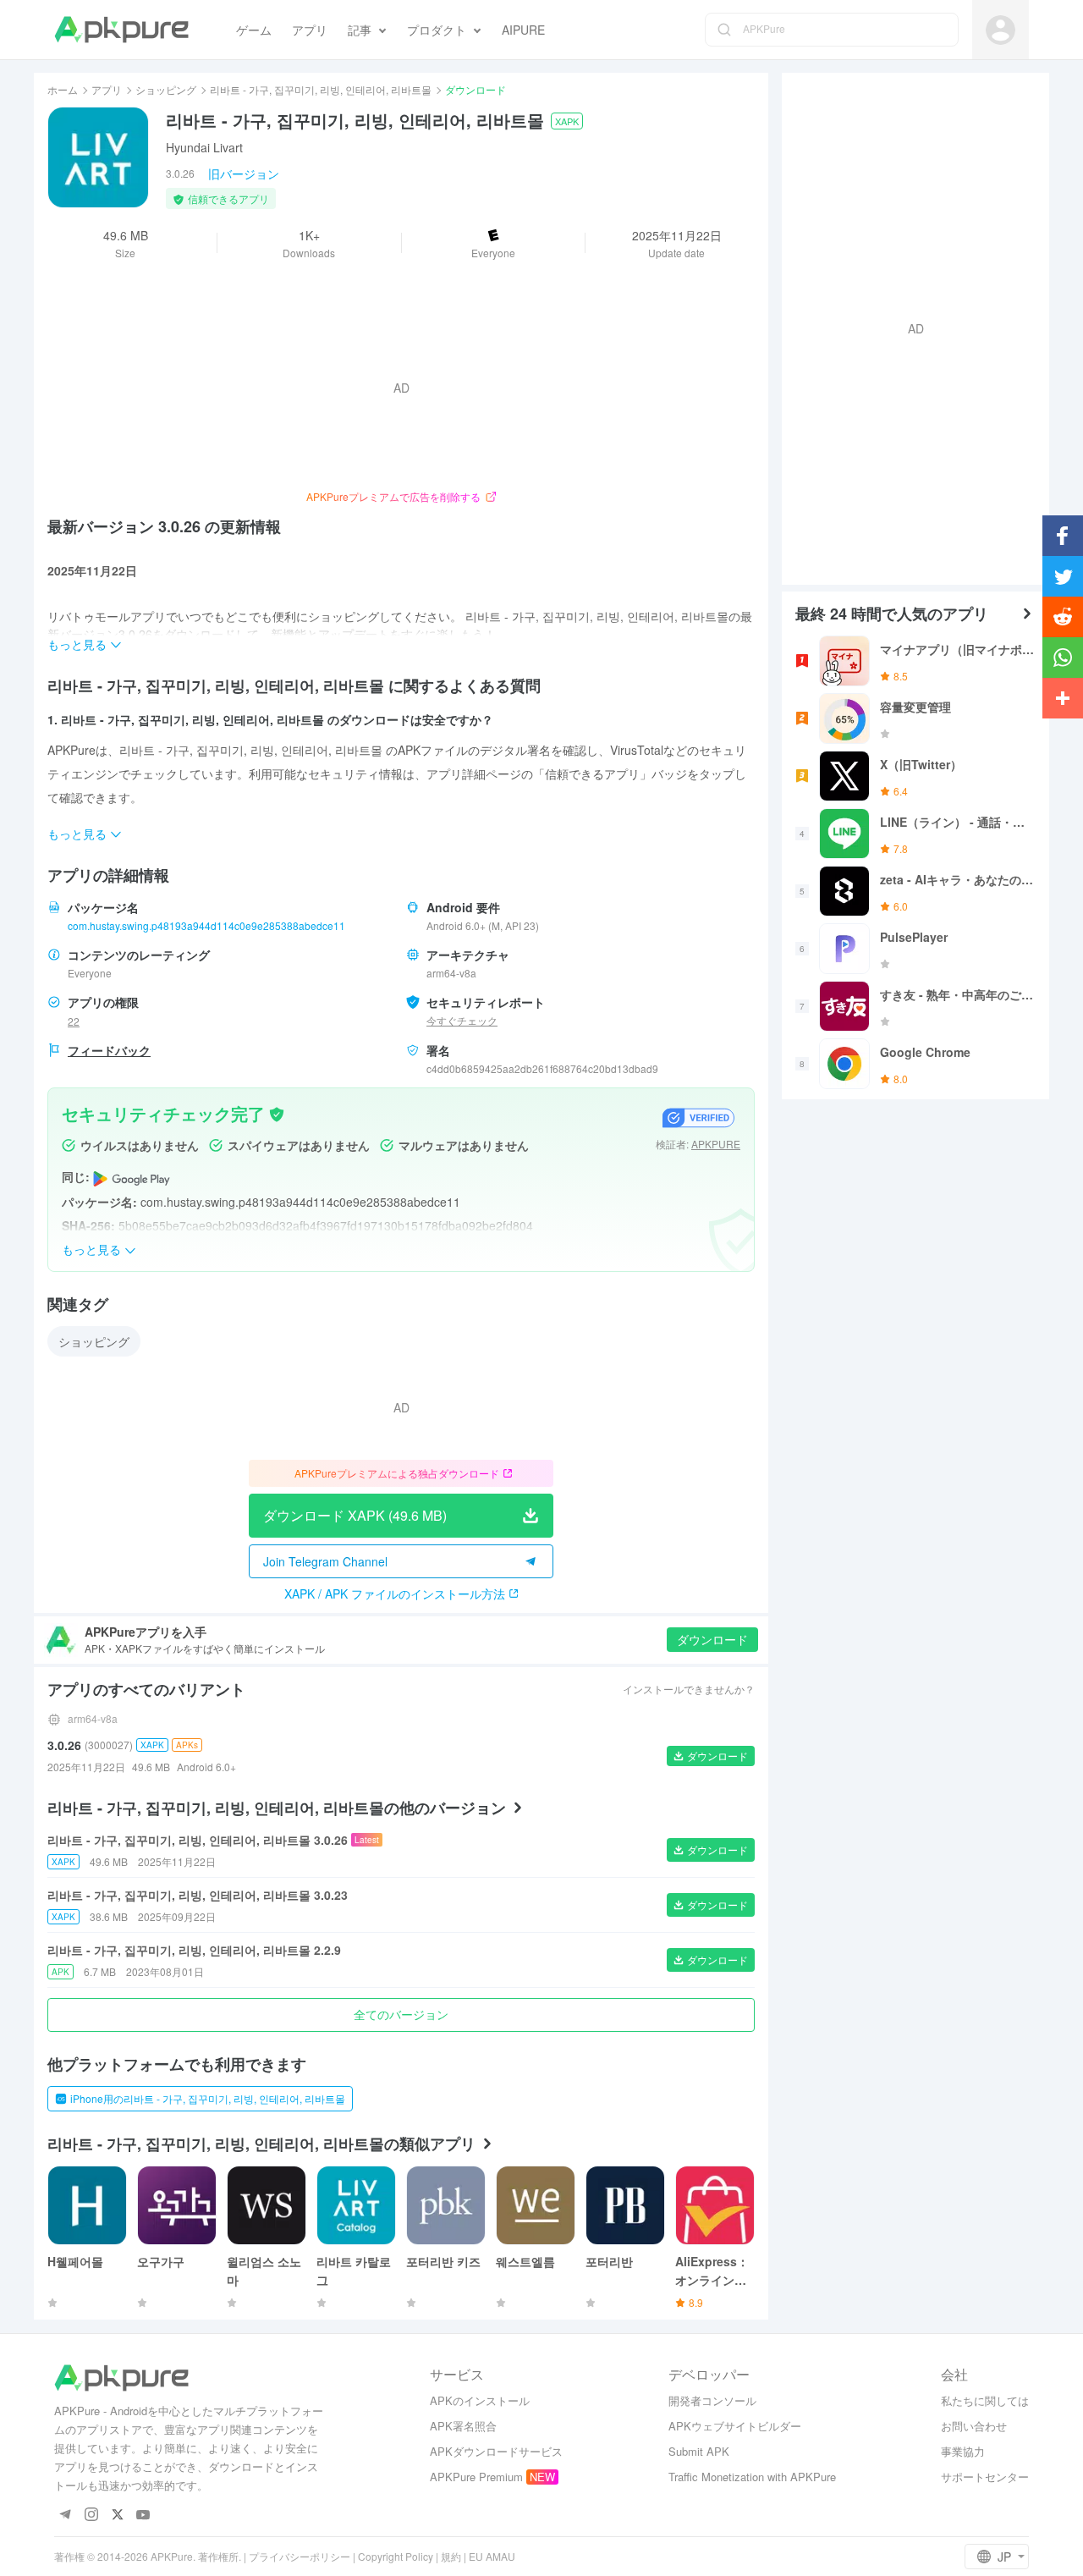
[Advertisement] (909, 327)
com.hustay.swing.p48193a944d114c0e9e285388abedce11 (206, 925)
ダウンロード (712, 1639)
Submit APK (699, 2451)
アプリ (107, 89)
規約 (451, 2556)
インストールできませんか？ (689, 1689)
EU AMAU (492, 2556)
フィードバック (109, 1050)
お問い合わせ (974, 2426)
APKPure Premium (476, 2477)
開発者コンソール (712, 2400)
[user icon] (1001, 30)
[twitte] (117, 2515)
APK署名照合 (463, 2426)
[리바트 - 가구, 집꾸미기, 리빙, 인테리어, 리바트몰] (98, 157)
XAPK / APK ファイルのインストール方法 (395, 1593)
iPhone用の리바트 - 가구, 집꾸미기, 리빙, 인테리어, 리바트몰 (208, 2098)
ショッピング (166, 89)
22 (74, 1021)
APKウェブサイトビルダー (735, 2426)
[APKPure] (121, 30)
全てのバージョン (401, 2014)
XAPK (567, 121)
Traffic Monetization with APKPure (752, 2477)
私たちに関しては (985, 2400)
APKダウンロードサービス (496, 2451)
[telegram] (65, 2515)
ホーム (63, 89)
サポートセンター (985, 2477)
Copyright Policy (396, 2556)
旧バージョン (244, 173)
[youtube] (143, 2515)
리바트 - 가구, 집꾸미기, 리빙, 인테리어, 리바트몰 (321, 89)
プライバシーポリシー (300, 2556)
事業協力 (963, 2451)
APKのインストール (480, 2400)
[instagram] (91, 2515)
